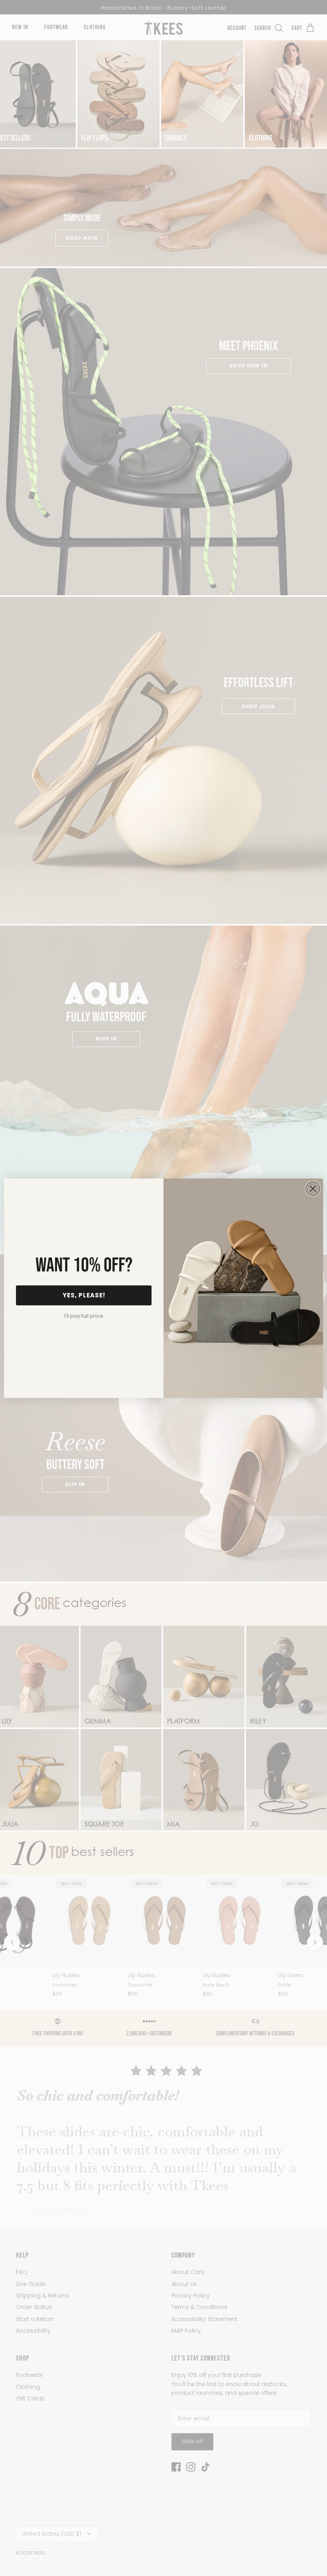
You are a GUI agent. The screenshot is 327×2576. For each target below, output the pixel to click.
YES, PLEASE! (84, 1295)
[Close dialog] (313, 1189)
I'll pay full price (84, 1316)
